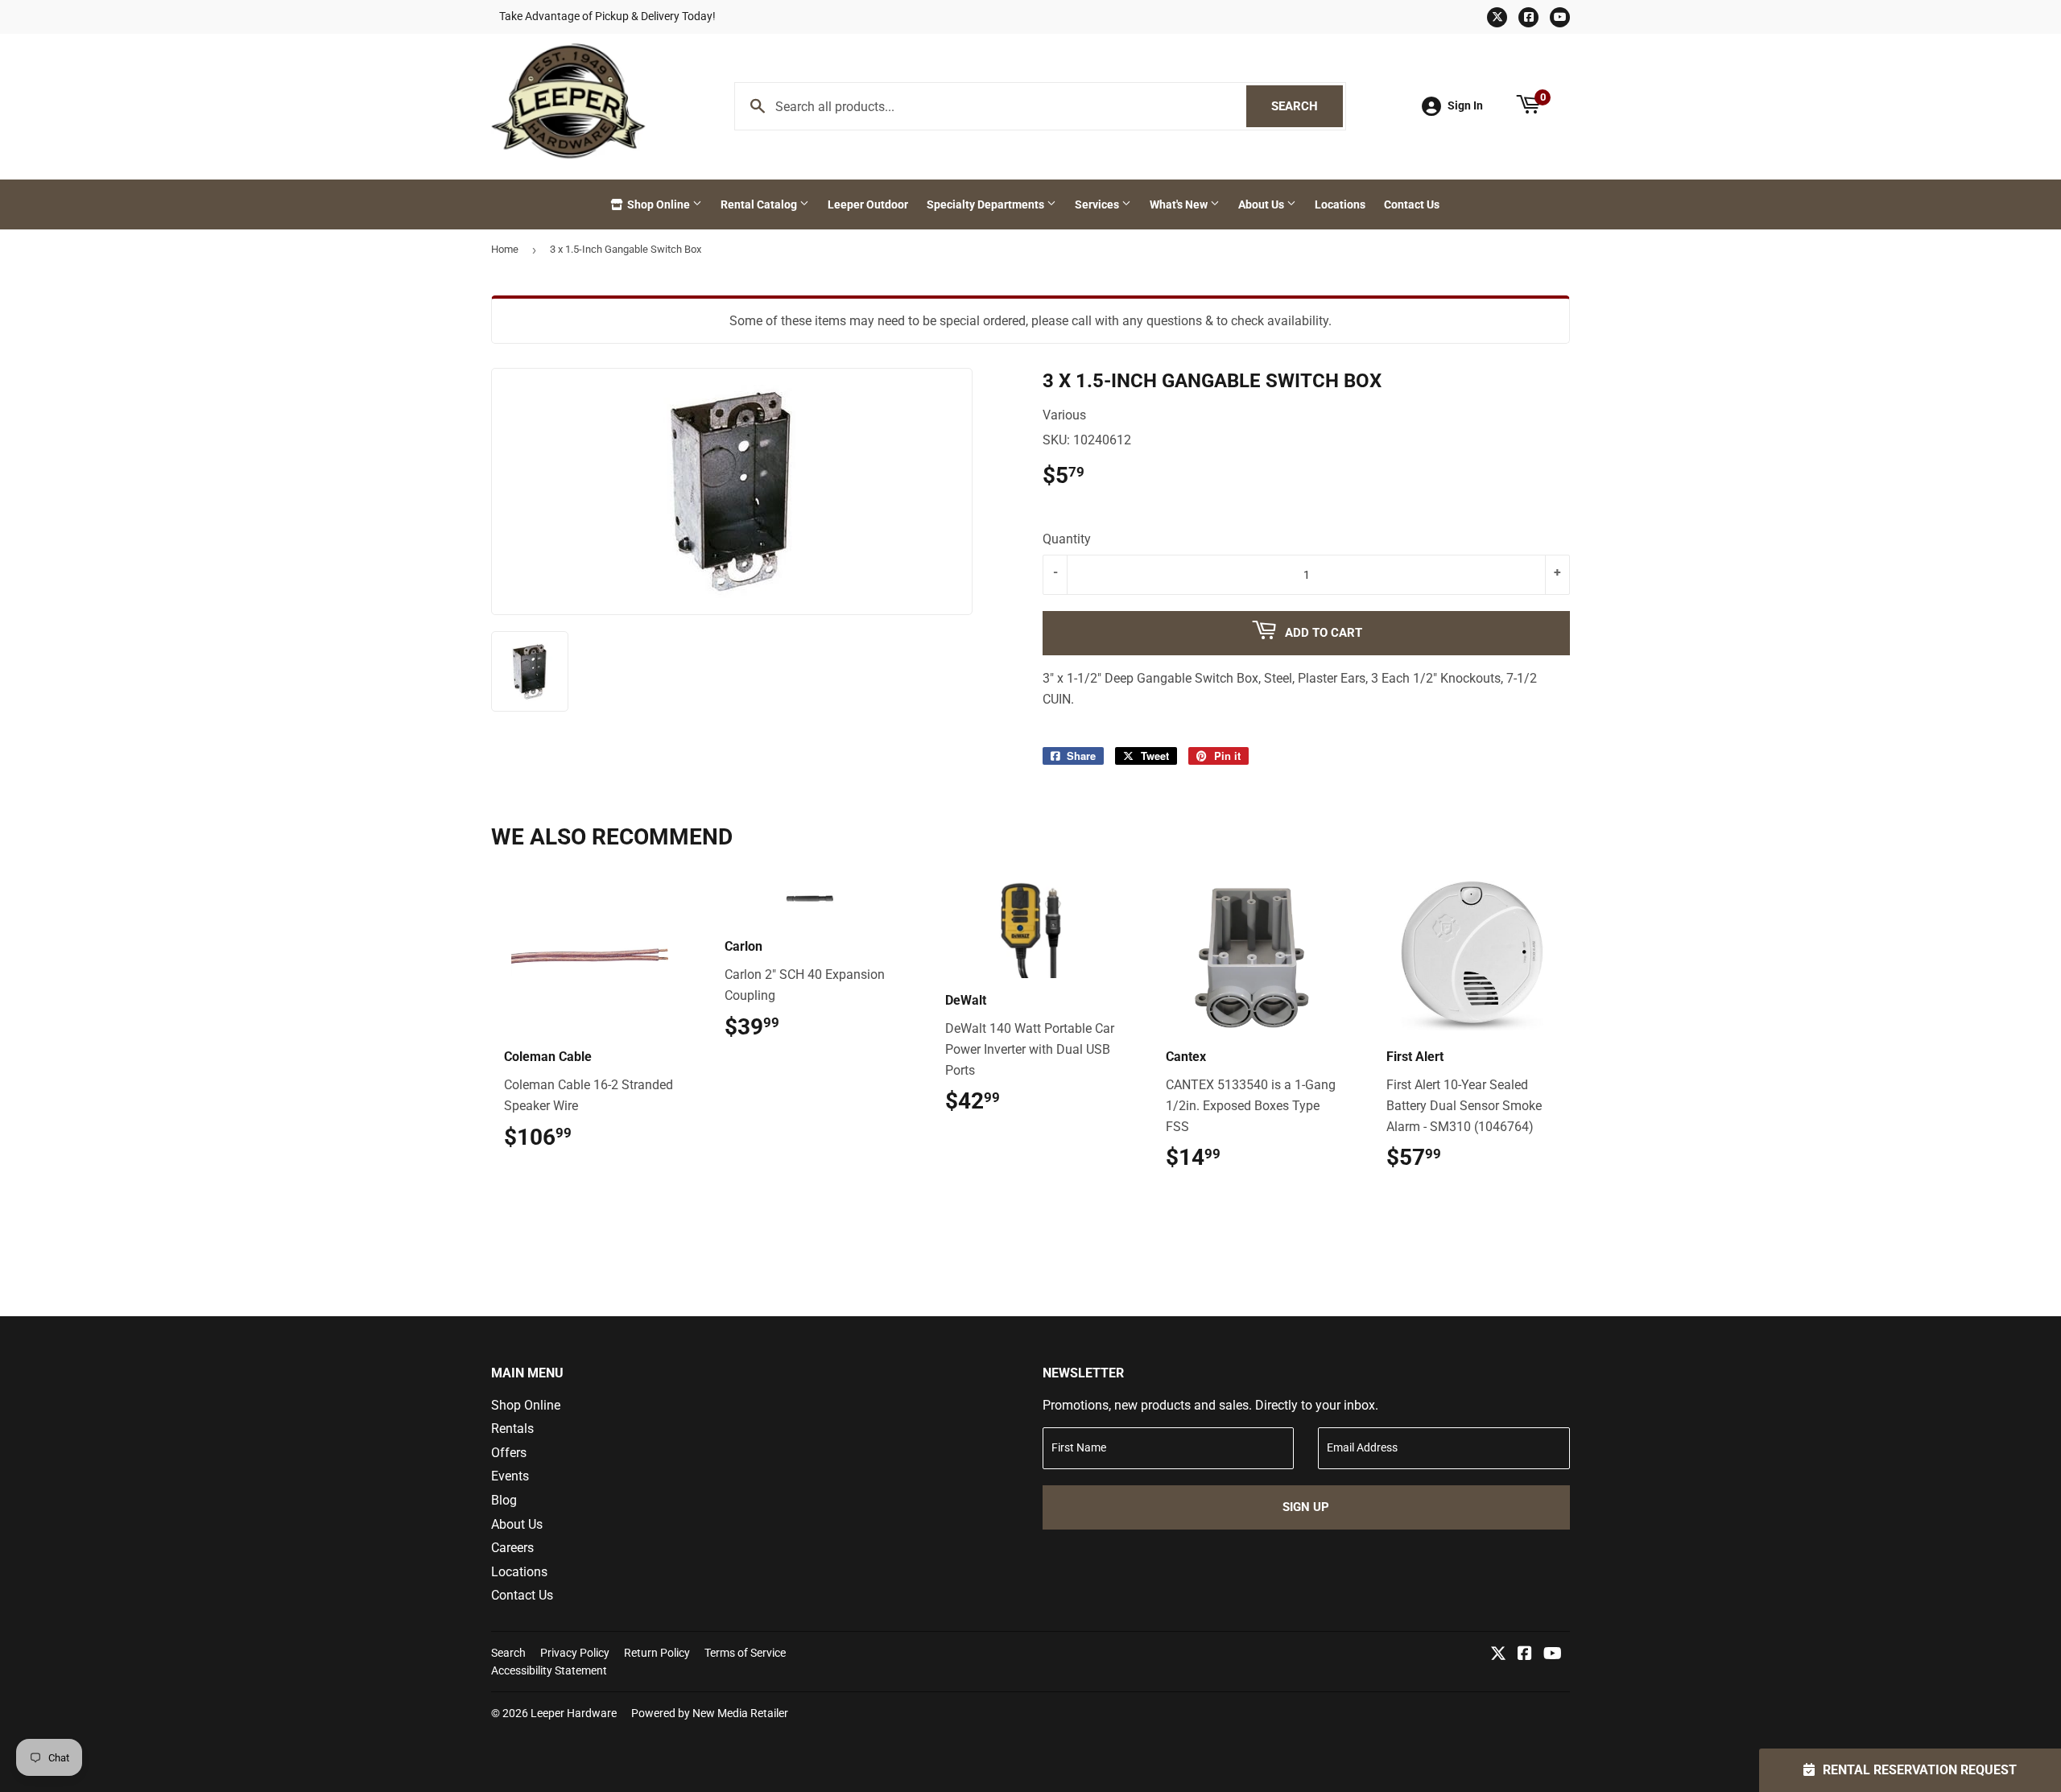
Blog (504, 1500)
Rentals (512, 1429)
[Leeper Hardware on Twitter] (1498, 1655)
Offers (509, 1453)
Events (510, 1476)
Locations (1340, 204)
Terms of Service (745, 1653)
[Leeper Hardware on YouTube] (1553, 1655)
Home (505, 249)
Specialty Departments (987, 204)
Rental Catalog (760, 204)
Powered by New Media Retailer (710, 1713)
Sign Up (1306, 1507)
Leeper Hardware (574, 1713)
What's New (1180, 204)
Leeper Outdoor (868, 204)
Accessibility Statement (549, 1670)
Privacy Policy (575, 1653)
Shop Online (659, 204)
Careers (512, 1548)
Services (1098, 204)
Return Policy (657, 1653)
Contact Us (1412, 204)
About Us (1262, 204)
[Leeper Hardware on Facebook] (1525, 1655)
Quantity (1067, 539)
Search (1307, 106)
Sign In (1465, 105)
